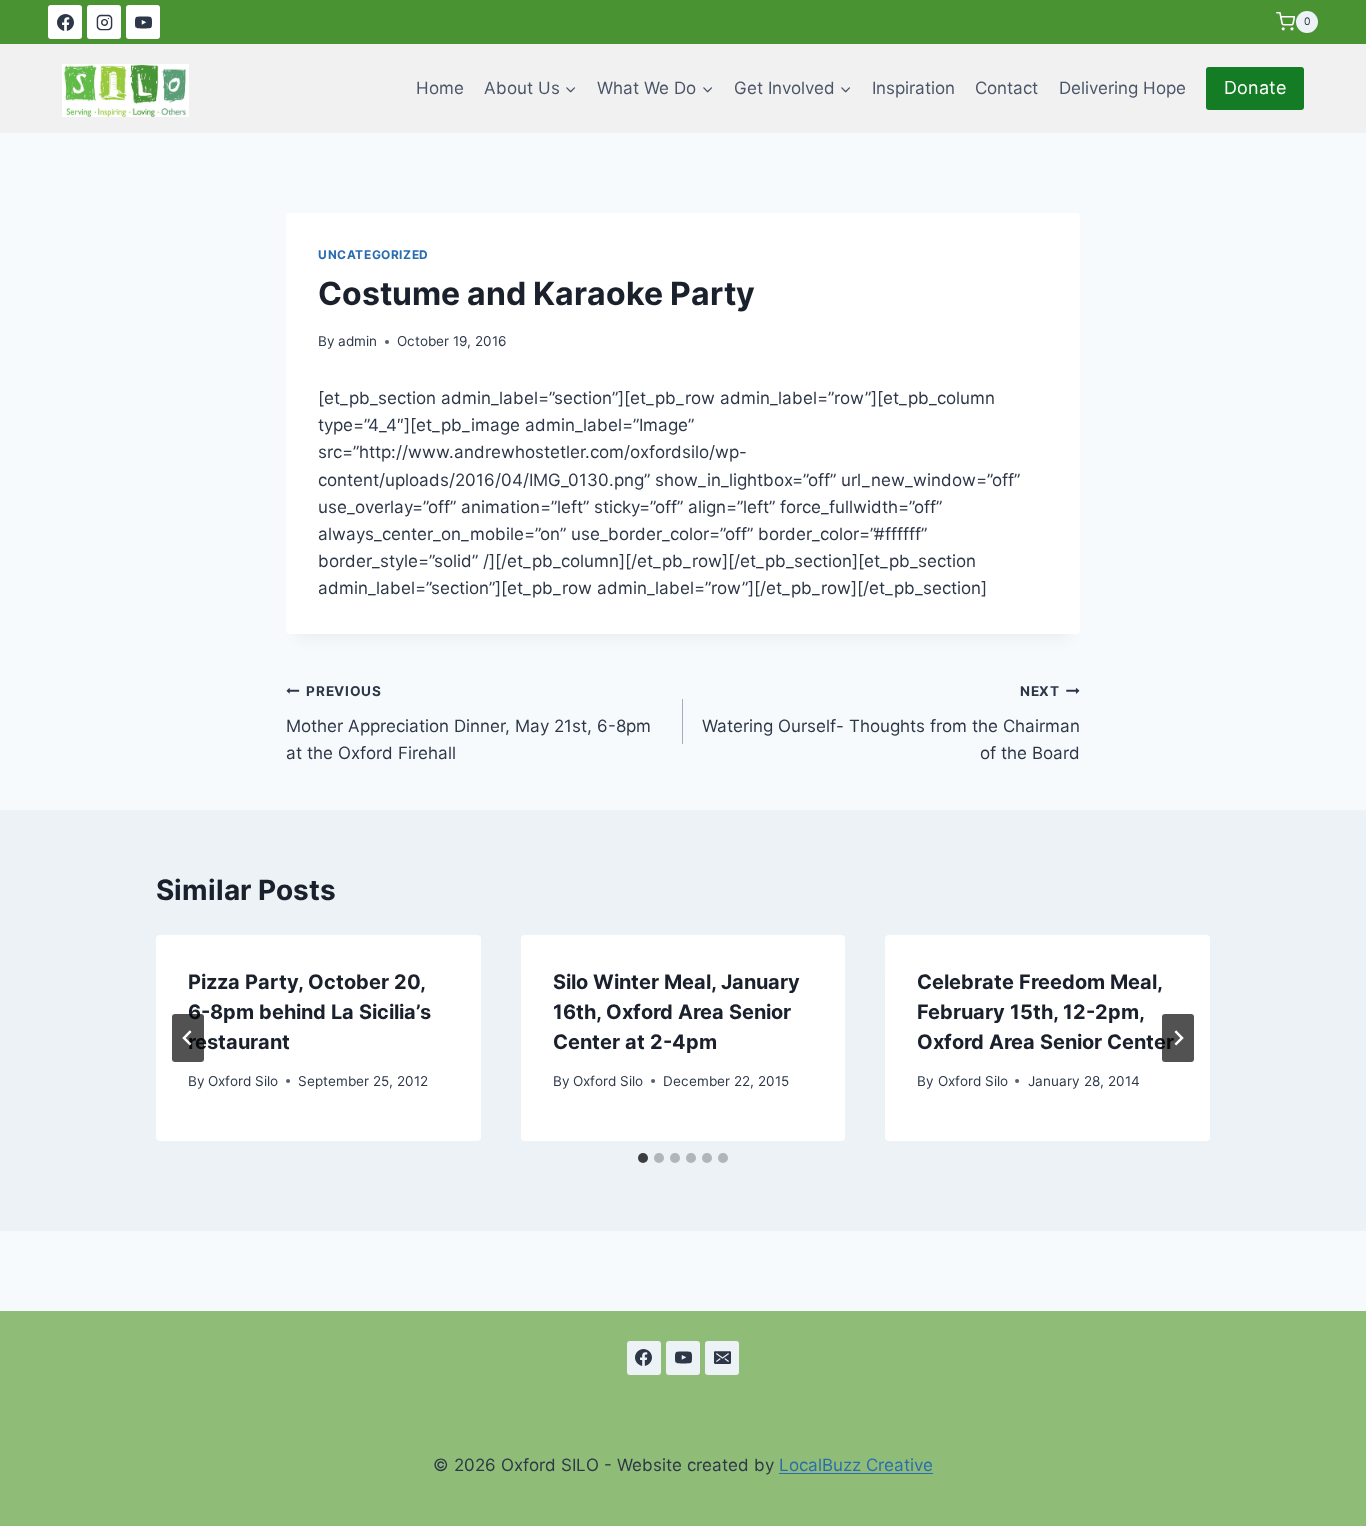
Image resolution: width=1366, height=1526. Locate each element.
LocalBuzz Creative (856, 1465)
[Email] (722, 1358)
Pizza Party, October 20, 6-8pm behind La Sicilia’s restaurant (309, 1012)
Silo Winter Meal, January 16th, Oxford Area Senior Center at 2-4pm (676, 1012)
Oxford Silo (243, 1081)
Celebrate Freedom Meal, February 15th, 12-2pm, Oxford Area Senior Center (1045, 1012)
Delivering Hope (1122, 88)
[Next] (1178, 1038)
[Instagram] (104, 22)
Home (440, 88)
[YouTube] (143, 22)
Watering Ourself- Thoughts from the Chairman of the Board (891, 723)
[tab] (643, 1158)
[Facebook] (65, 22)
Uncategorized (373, 254)
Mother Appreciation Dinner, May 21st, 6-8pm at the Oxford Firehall (468, 723)
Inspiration (913, 88)
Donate (1255, 87)
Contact (1006, 88)
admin (357, 341)
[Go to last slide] (188, 1038)
